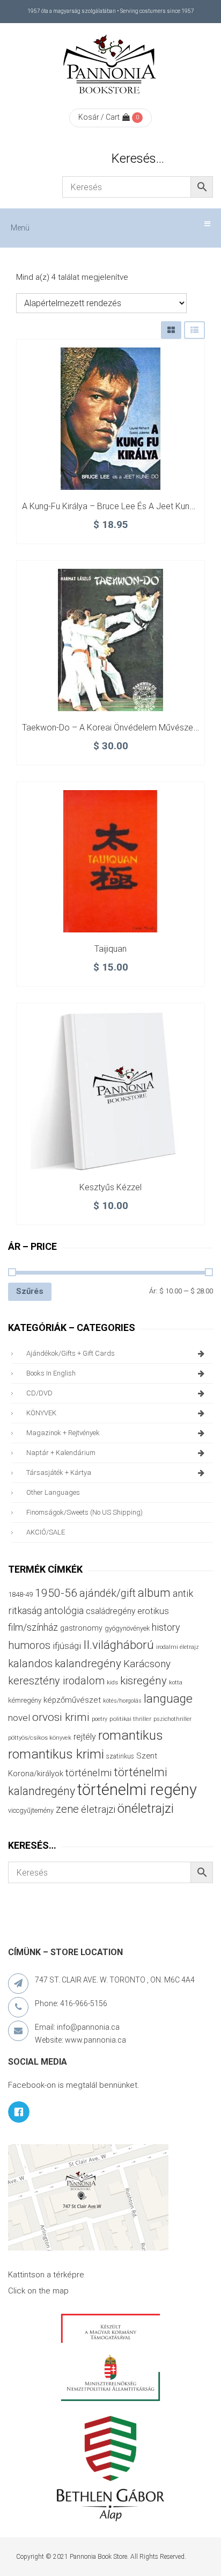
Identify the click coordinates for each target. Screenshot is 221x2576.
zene (67, 1809)
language (168, 1699)
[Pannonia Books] (110, 66)
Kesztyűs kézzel (110, 1187)
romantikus (131, 1735)
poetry (100, 1719)
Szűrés (30, 1291)
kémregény (25, 1700)
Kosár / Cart (99, 117)
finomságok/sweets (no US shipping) (84, 1512)
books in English (51, 1373)
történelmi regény (137, 1790)
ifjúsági (67, 1646)
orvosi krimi (61, 1717)
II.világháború (119, 1645)
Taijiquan (110, 949)
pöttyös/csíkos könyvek (40, 1738)
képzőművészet (72, 1700)
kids (112, 1683)
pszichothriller (172, 1719)
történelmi (89, 1773)
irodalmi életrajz (178, 1647)
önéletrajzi (146, 1808)
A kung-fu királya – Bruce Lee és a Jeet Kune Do (115, 506)
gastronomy (81, 1628)
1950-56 (56, 1593)
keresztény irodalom (56, 1681)
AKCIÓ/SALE (46, 1532)
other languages (53, 1492)
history (166, 1627)
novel (19, 1718)
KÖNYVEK (41, 1413)
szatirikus (120, 1756)
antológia (64, 1611)
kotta (176, 1683)
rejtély (85, 1737)
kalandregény (88, 1663)
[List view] (194, 330)
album (154, 1593)
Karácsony (147, 1664)
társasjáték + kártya (59, 1472)
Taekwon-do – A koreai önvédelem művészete (111, 728)
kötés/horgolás (122, 1701)
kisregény (143, 1681)
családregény (110, 1611)
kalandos (30, 1663)
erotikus (153, 1611)
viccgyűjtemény (31, 1810)
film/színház (33, 1627)
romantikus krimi (56, 1754)
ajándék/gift (108, 1593)
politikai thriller (130, 1719)
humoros (29, 1645)
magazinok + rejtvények (63, 1433)
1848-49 (20, 1594)
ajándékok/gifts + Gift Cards (71, 1353)
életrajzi (98, 1810)
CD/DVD (39, 1393)
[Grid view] (171, 330)
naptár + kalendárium (61, 1453)
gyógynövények (127, 1628)
